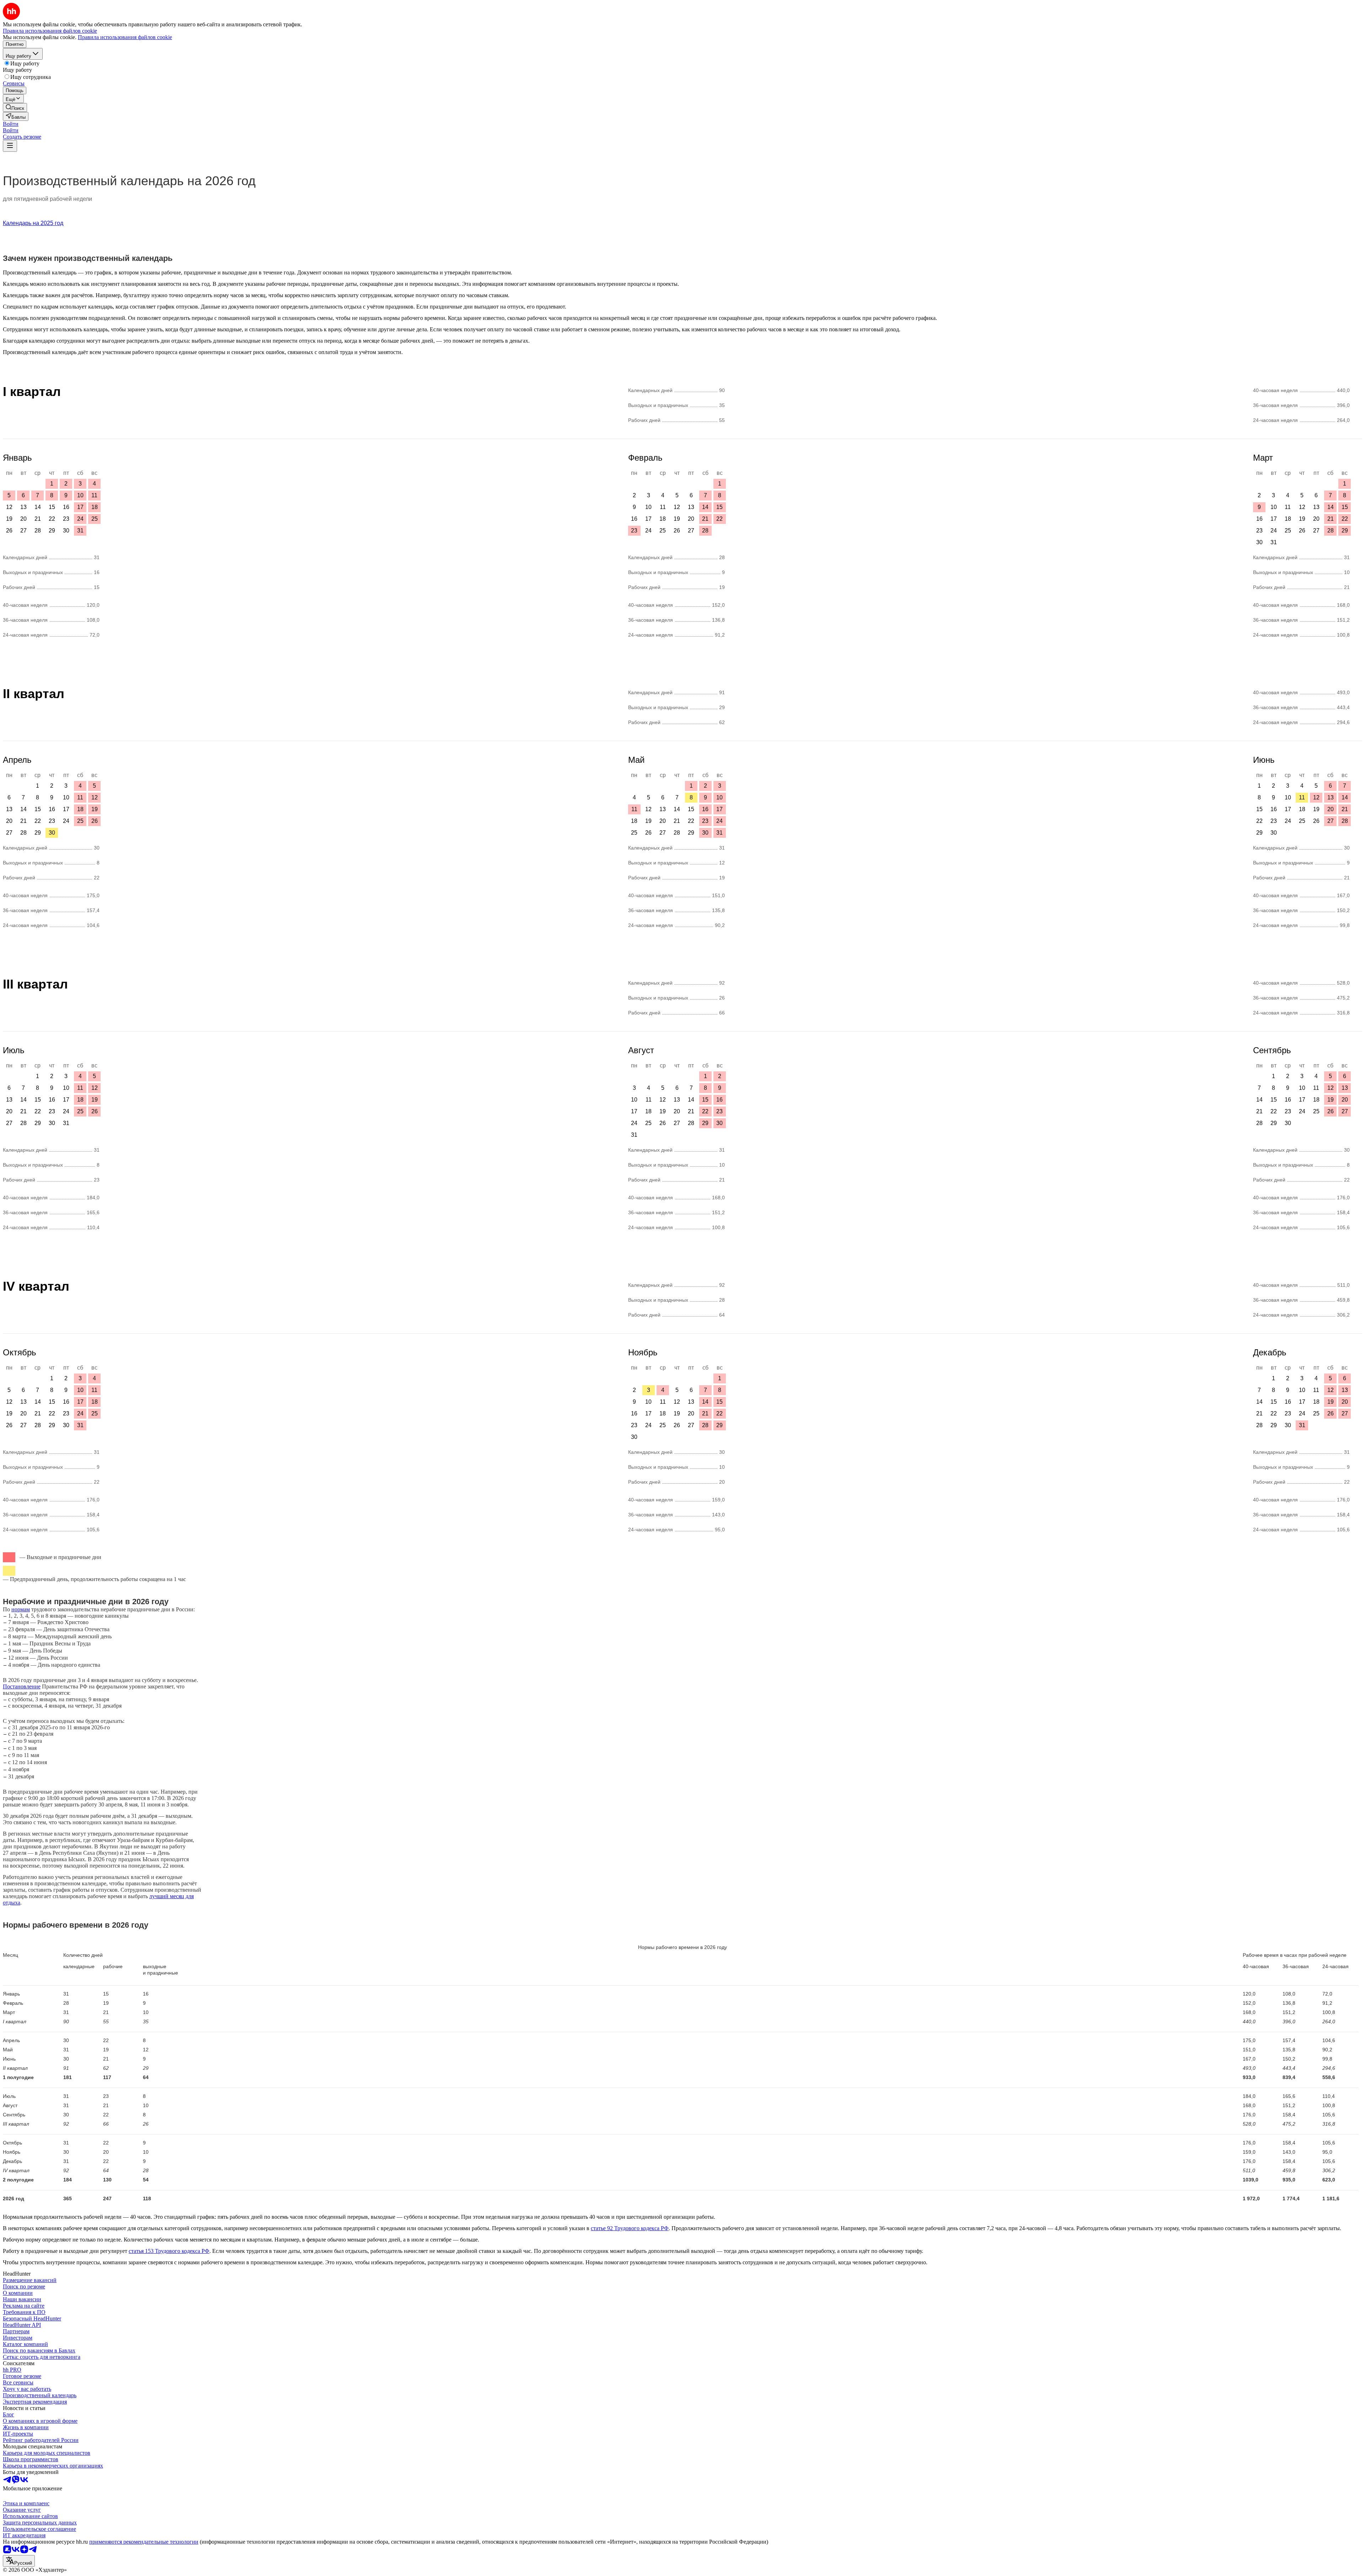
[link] (15, 108)
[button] (11, 124)
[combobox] (19, 2561)
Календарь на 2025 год (33, 223)
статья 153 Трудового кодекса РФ (169, 2251)
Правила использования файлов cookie (125, 37)
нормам (21, 1609)
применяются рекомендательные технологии (144, 2542)
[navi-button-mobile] (10, 146)
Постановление (22, 1686)
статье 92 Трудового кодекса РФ (630, 2228)
